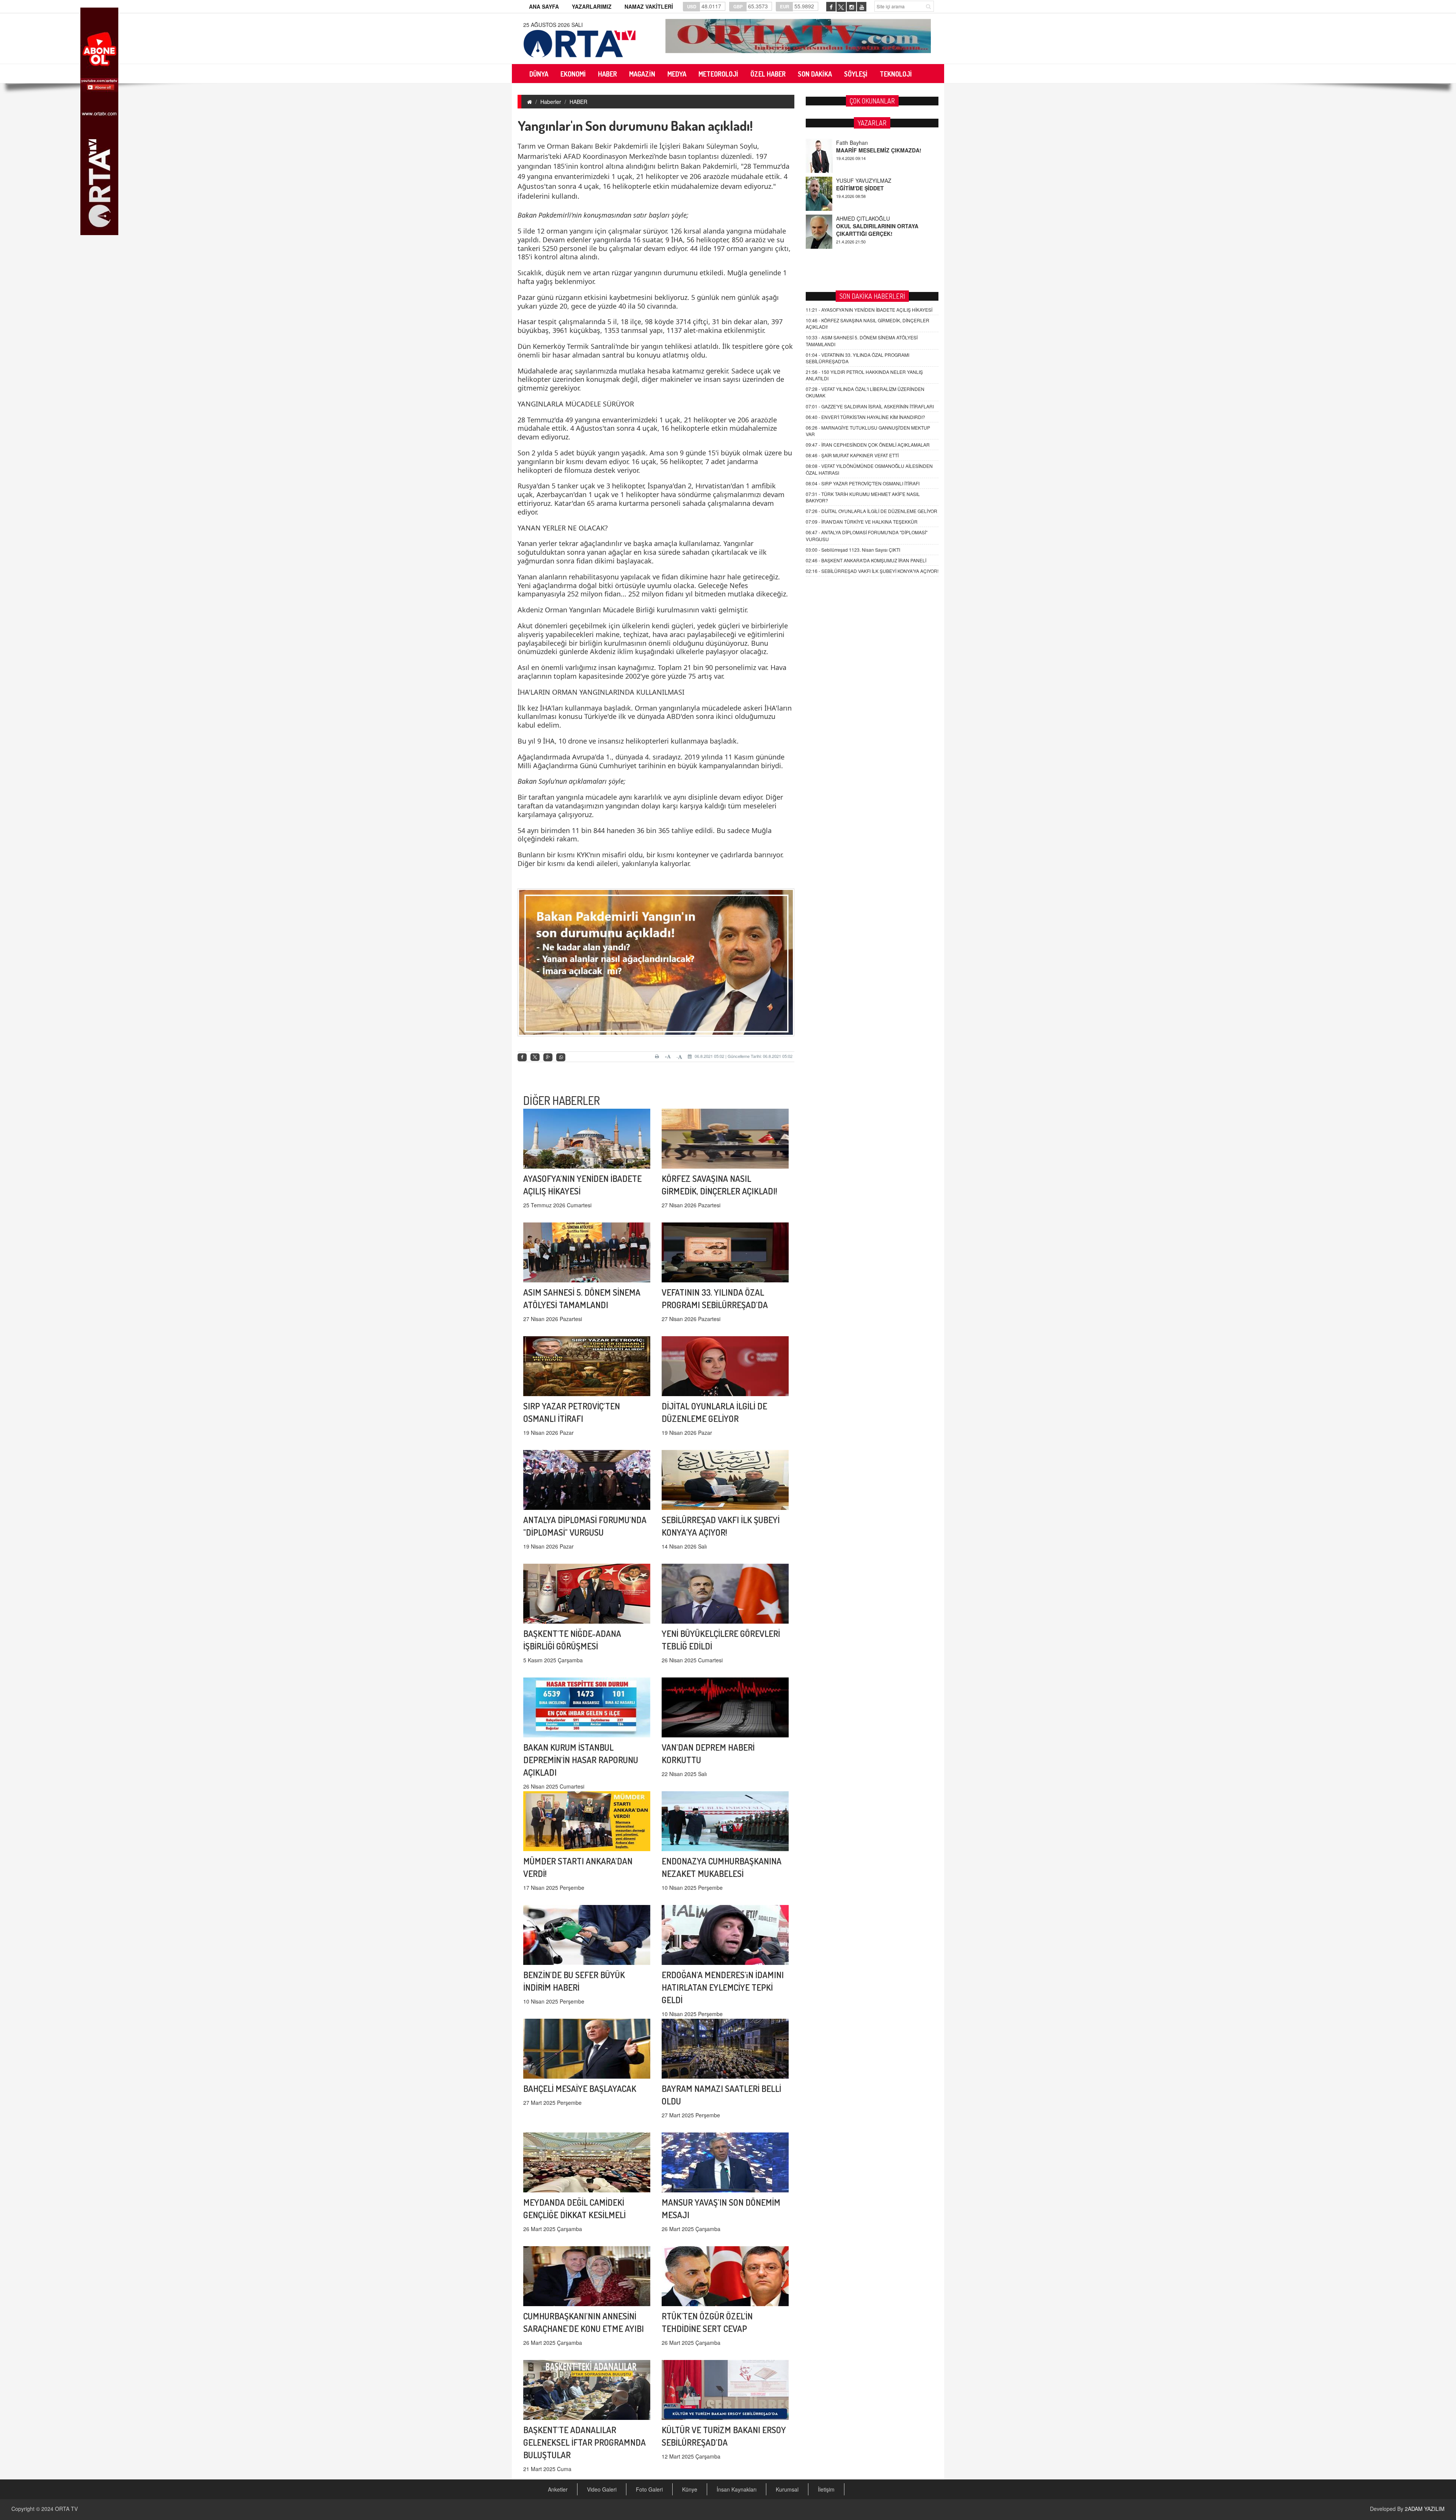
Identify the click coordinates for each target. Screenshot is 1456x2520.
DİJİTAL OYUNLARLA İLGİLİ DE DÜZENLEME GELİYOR (872, 511)
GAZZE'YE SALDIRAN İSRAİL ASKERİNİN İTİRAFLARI (870, 406)
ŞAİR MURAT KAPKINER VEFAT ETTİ (852, 455)
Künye (690, 2489)
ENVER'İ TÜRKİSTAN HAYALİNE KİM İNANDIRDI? (865, 417)
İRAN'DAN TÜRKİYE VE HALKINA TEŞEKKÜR (862, 522)
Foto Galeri (649, 2489)
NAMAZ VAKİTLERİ (649, 6)
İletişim (826, 2489)
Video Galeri (602, 2489)
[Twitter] (535, 1057)
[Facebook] (522, 1057)
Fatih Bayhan (852, 180)
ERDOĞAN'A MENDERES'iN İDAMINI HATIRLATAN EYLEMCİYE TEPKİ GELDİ (723, 1987)
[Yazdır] (658, 1056)
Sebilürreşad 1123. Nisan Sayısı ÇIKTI (853, 550)
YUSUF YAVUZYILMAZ (864, 218)
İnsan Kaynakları (737, 2489)
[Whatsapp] (561, 1057)
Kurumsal (787, 2489)
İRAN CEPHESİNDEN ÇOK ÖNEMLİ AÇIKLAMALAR (868, 445)
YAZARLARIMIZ (592, 6)
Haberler (551, 102)
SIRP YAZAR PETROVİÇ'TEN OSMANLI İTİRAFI (863, 483)
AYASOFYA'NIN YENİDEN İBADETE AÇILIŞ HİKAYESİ (869, 310)
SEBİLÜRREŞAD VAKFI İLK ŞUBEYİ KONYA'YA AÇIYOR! (872, 571)
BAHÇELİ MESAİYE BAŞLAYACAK (580, 2088)
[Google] (548, 1057)
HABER (578, 102)
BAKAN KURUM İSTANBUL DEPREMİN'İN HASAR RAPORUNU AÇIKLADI (581, 1760)
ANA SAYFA (544, 6)
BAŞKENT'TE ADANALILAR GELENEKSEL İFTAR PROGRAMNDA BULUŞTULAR (584, 2442)
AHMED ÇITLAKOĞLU (863, 143)
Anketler (558, 2489)
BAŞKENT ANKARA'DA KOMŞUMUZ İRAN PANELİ (866, 560)
